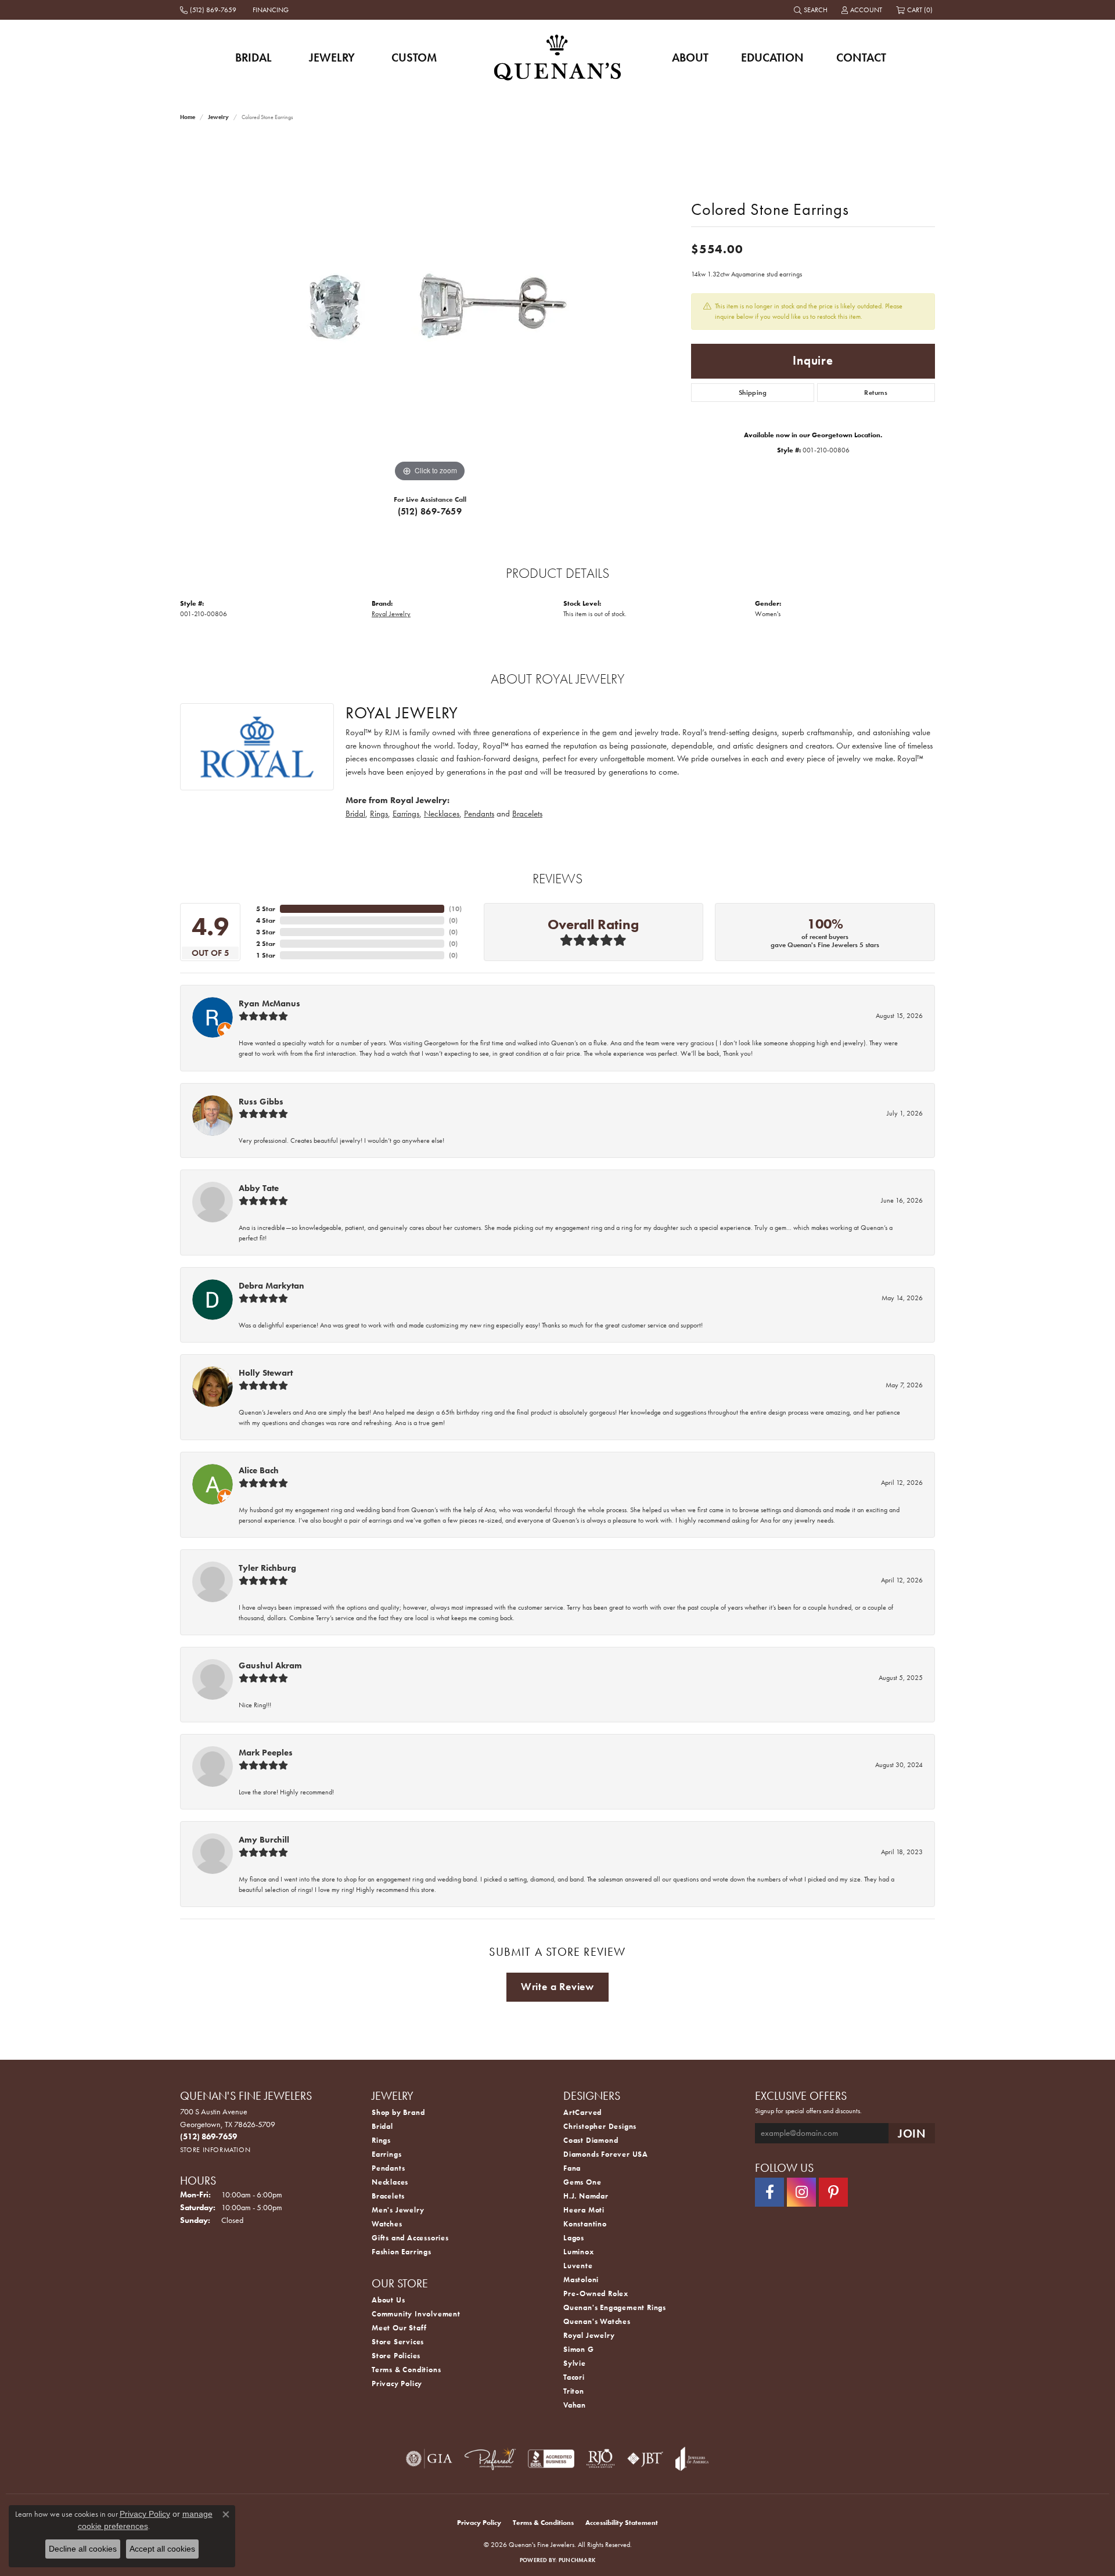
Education (772, 57)
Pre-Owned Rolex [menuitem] (596, 2293)
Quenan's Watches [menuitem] (597, 2321)
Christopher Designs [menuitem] (600, 2126)
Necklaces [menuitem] (390, 2182)
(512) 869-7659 (430, 511)
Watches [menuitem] (387, 2224)
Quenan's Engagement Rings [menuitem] (615, 2307)
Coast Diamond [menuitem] (591, 2140)
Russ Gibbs (261, 1102)
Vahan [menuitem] (575, 2405)
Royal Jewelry (391, 614)
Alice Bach (259, 1470)
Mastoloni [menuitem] (581, 2280)
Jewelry (332, 57)
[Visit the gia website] (429, 2459)
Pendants (479, 814)
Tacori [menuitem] (574, 2377)
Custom (414, 57)
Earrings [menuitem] (386, 2154)
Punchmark (577, 2560)
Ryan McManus (269, 1003)
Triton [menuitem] (574, 2391)
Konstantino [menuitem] (585, 2224)
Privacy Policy (397, 2383)
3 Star (266, 932)
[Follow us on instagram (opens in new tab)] (801, 2192)
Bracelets (527, 814)
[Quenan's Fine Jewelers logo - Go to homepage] (558, 57)
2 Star (266, 944)
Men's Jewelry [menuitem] (398, 2210)
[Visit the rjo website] (600, 2459)
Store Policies (396, 2356)
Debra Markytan (271, 1286)
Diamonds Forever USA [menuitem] (606, 2154)
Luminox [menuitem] (579, 2252)
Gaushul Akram (270, 1665)
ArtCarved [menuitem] (582, 2112)
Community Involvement (416, 2314)
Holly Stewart (266, 1373)
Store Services (398, 2342)
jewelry (218, 117)
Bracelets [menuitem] (388, 2196)
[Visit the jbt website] (645, 2459)
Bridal (253, 57)
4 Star (266, 920)
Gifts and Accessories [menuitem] (410, 2238)
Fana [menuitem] (572, 2168)
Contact (861, 57)
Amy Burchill (264, 1840)
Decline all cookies (83, 2549)
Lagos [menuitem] (574, 2238)
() (455, 909)
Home (188, 117)
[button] (812, 10)
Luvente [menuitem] (578, 2266)
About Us (388, 2300)
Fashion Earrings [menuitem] (402, 2252)
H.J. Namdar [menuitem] (586, 2196)
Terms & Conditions (406, 2370)
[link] (209, 10)
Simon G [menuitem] (579, 2349)
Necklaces (442, 814)
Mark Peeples (266, 1753)
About (690, 57)
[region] (430, 311)
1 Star (266, 955)
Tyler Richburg (267, 1568)
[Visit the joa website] (692, 2459)
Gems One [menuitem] (582, 2182)
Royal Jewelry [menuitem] (589, 2335)
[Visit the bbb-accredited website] (551, 2459)
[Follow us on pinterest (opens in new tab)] (833, 2192)
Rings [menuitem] (381, 2140)
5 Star (266, 909)
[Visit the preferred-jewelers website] (490, 2459)
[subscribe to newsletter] (912, 2133)
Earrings (406, 814)
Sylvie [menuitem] (575, 2363)
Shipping (753, 393)
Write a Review (557, 1987)
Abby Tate (259, 1188)
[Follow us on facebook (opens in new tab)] (769, 2192)
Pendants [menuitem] (388, 2168)
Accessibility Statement (622, 2523)
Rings (379, 814)
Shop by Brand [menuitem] (398, 2112)
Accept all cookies (162, 2549)
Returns (876, 393)
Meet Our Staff (399, 2328)
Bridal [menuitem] (382, 2126)
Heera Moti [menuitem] (584, 2210)
